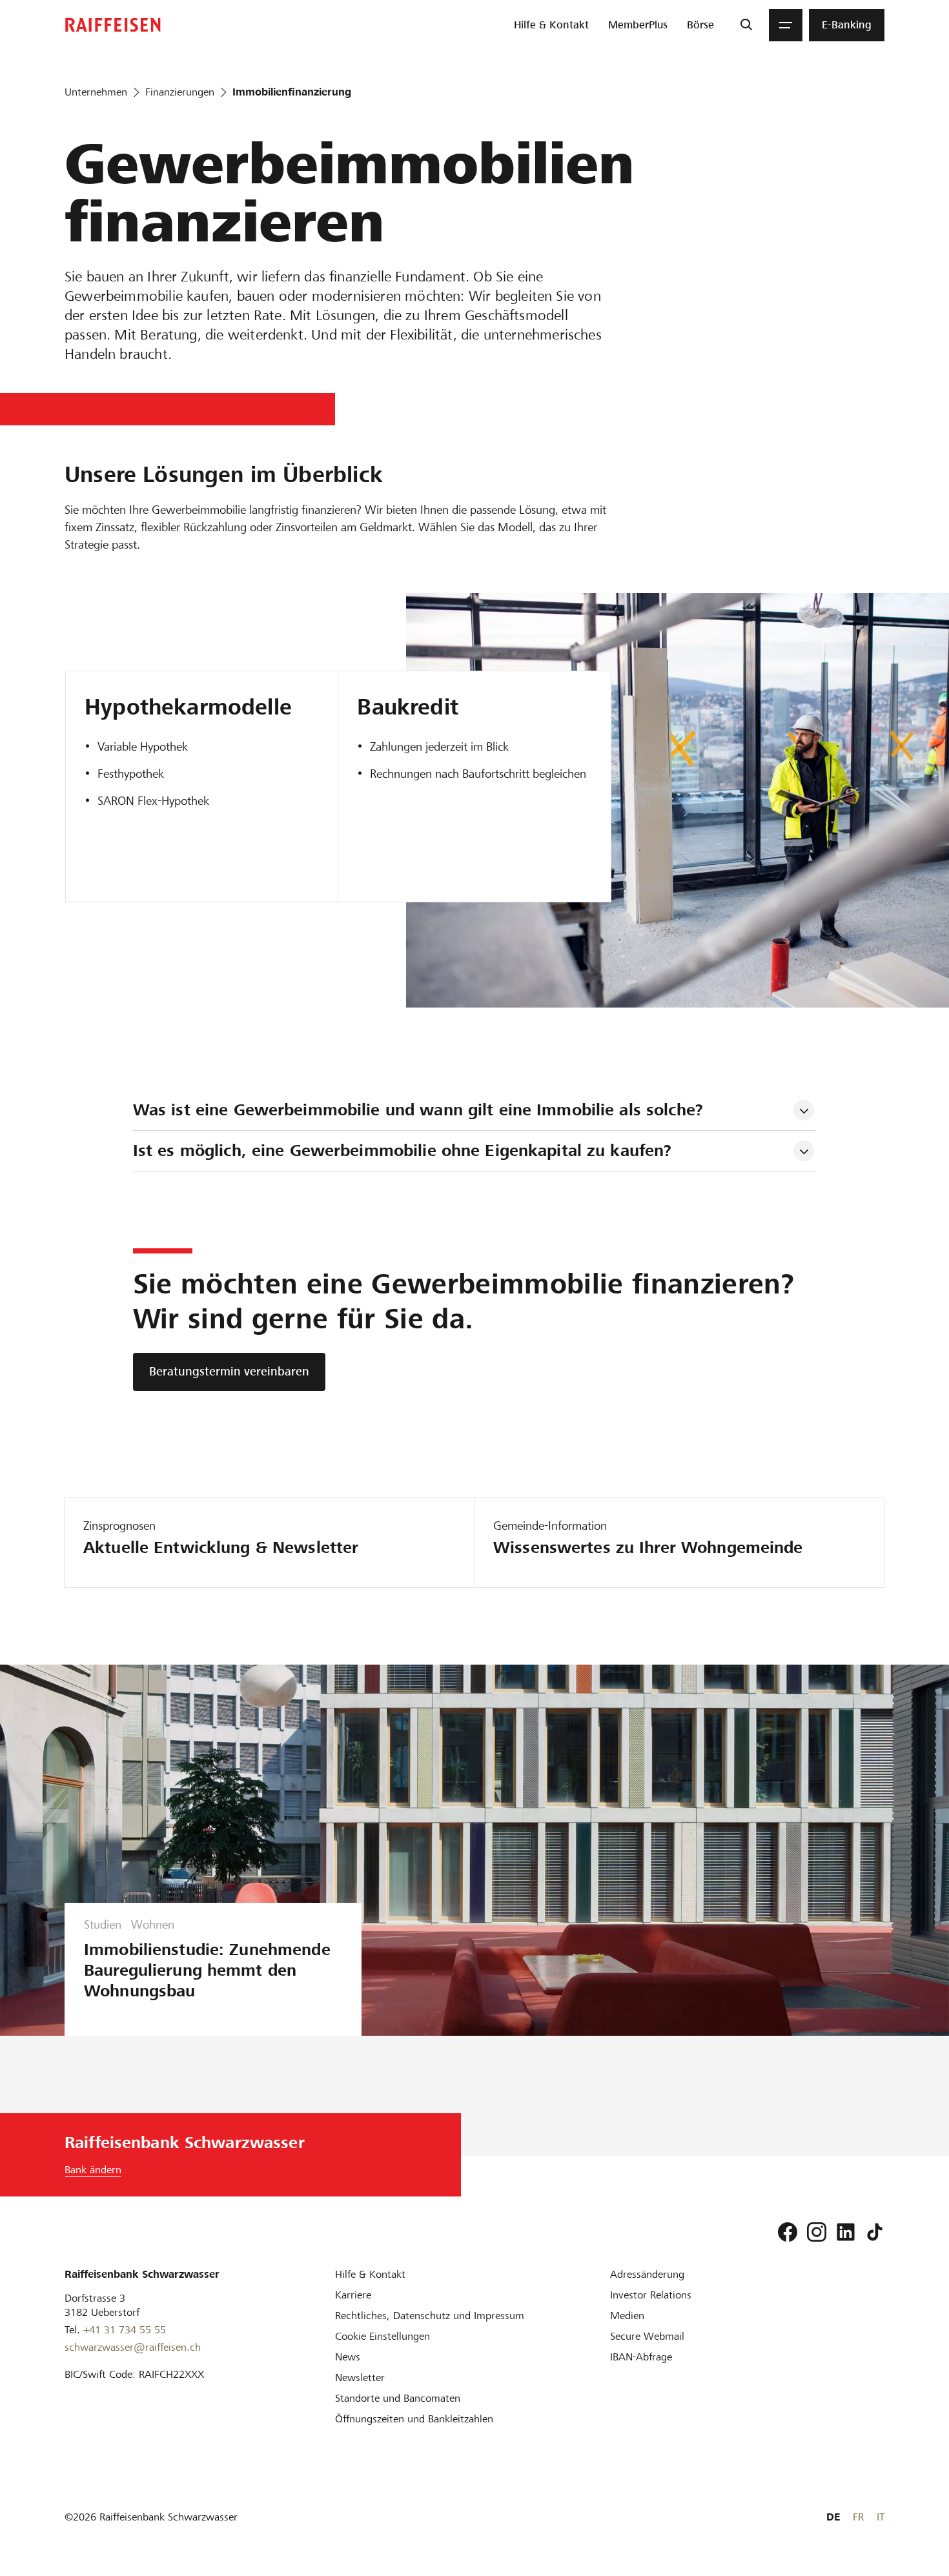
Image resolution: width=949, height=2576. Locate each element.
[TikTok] (875, 2232)
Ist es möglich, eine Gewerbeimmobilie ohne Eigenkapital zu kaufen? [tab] (403, 1151)
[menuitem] (551, 25)
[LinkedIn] (846, 2232)
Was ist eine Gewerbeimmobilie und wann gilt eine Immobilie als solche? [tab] (418, 1110)
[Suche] (746, 25)
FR (858, 2517)
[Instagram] (817, 2232)
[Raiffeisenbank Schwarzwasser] (113, 25)
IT (881, 2517)
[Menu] (786, 25)
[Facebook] (788, 2232)
